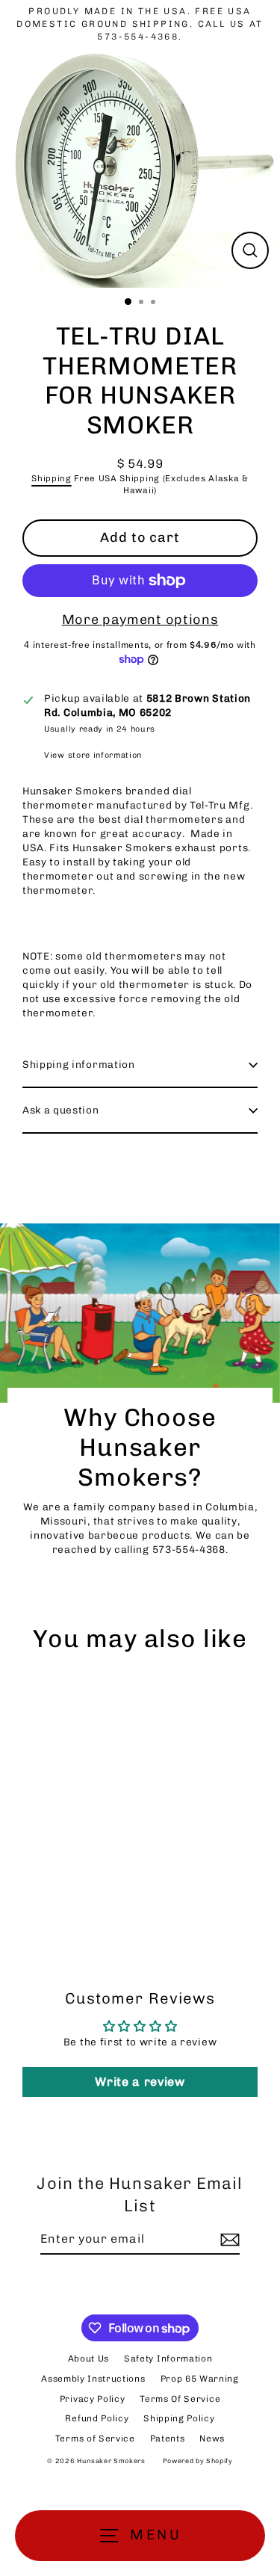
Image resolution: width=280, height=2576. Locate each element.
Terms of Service (95, 2438)
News (212, 2438)
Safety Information (168, 2359)
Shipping (51, 478)
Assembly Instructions (93, 2379)
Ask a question (61, 1110)
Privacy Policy (93, 2399)
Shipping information (79, 1064)
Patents (168, 2438)
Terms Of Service (180, 2399)
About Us (88, 2359)
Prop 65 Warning (200, 2379)
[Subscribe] (228, 2240)
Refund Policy (97, 2418)
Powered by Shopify (198, 2461)
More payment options (140, 620)
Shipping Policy (179, 2418)
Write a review (140, 2082)
